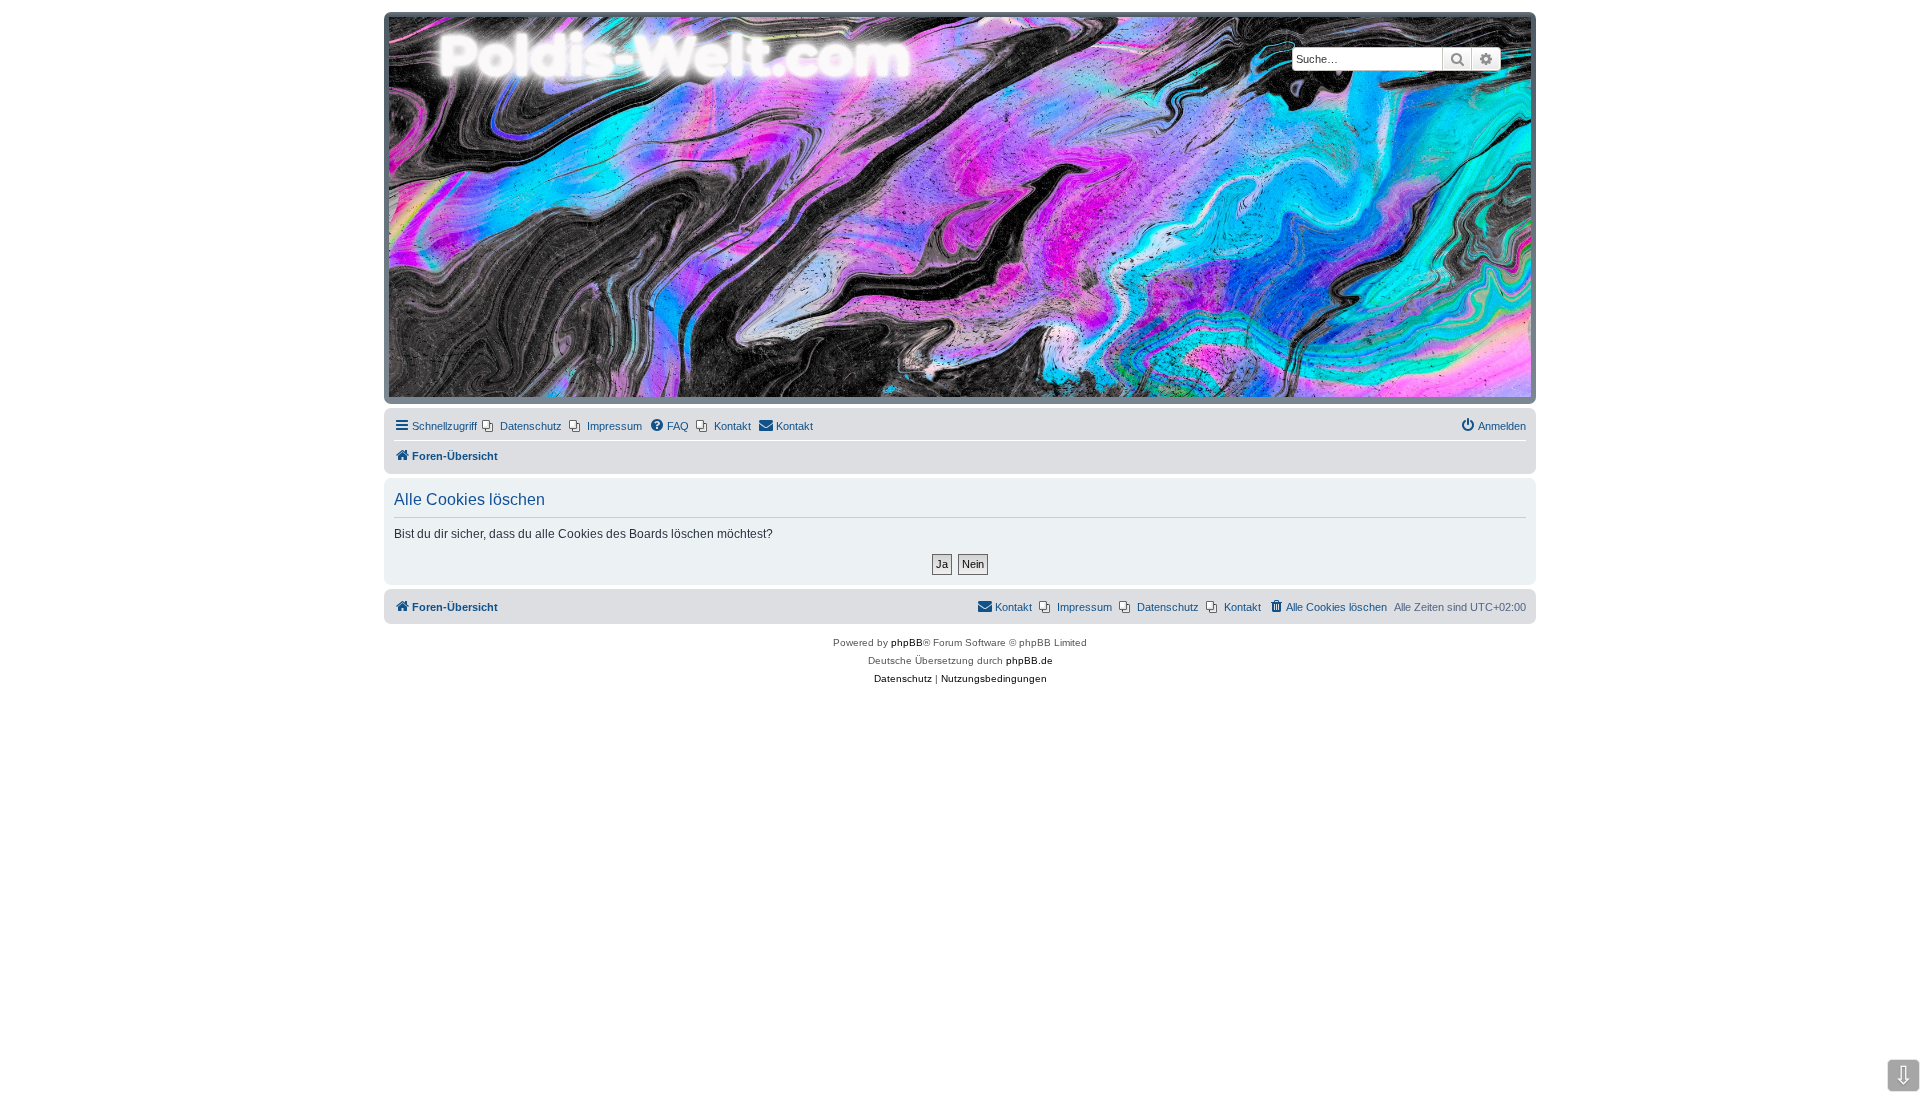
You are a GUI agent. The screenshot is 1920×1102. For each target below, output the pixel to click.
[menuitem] (522, 426)
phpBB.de (1029, 660)
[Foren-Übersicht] (960, 207)
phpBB (907, 642)
